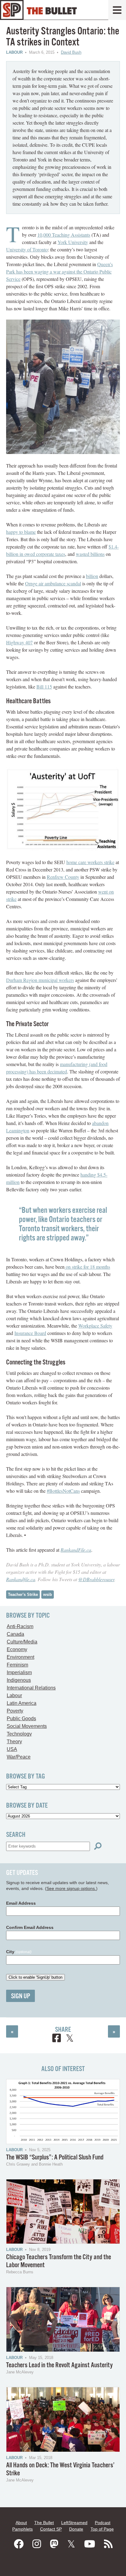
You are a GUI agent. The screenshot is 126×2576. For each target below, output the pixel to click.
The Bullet (44, 2523)
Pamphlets (22, 2529)
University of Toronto (27, 249)
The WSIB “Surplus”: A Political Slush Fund (55, 2157)
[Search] (98, 1846)
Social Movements (27, 1726)
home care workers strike (90, 862)
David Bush (71, 52)
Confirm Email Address (30, 1927)
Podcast (103, 2523)
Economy (17, 1649)
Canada (15, 1634)
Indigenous (19, 1680)
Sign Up (20, 1996)
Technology (19, 1734)
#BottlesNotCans (63, 1491)
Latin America (22, 1703)
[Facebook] (19, 2544)
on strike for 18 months (87, 1267)
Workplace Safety (95, 1326)
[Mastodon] (54, 2544)
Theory (14, 1742)
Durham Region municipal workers (40, 980)
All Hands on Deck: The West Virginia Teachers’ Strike (60, 2469)
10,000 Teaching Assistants (64, 235)
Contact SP (51, 2529)
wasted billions (90, 554)
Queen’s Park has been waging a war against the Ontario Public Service (59, 272)
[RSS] (108, 2544)
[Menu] (117, 10)
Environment (20, 1657)
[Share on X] (70, 2039)
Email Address (21, 1903)
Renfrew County (63, 877)
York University (73, 242)
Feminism (17, 1665)
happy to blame (21, 532)
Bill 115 (44, 687)
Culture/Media (22, 1642)
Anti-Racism (20, 1626)
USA (12, 1749)
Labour (14, 52)
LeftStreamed (74, 2523)
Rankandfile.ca (21, 1579)
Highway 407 (19, 642)
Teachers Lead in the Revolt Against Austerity (59, 2365)
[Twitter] (71, 2544)
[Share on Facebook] (57, 2039)
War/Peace (19, 1757)
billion (92, 576)
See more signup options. (71, 1888)
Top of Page (102, 2529)
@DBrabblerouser (96, 1579)
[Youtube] (90, 2544)
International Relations (31, 1688)
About (21, 2523)
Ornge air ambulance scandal (53, 583)
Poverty (15, 1711)
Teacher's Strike (23, 1594)
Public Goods (21, 1719)
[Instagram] (37, 2544)
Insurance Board (30, 1333)
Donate (76, 2529)
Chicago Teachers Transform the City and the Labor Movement (59, 2261)
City (19, 1952)
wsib (48, 1594)
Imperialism (19, 1672)
